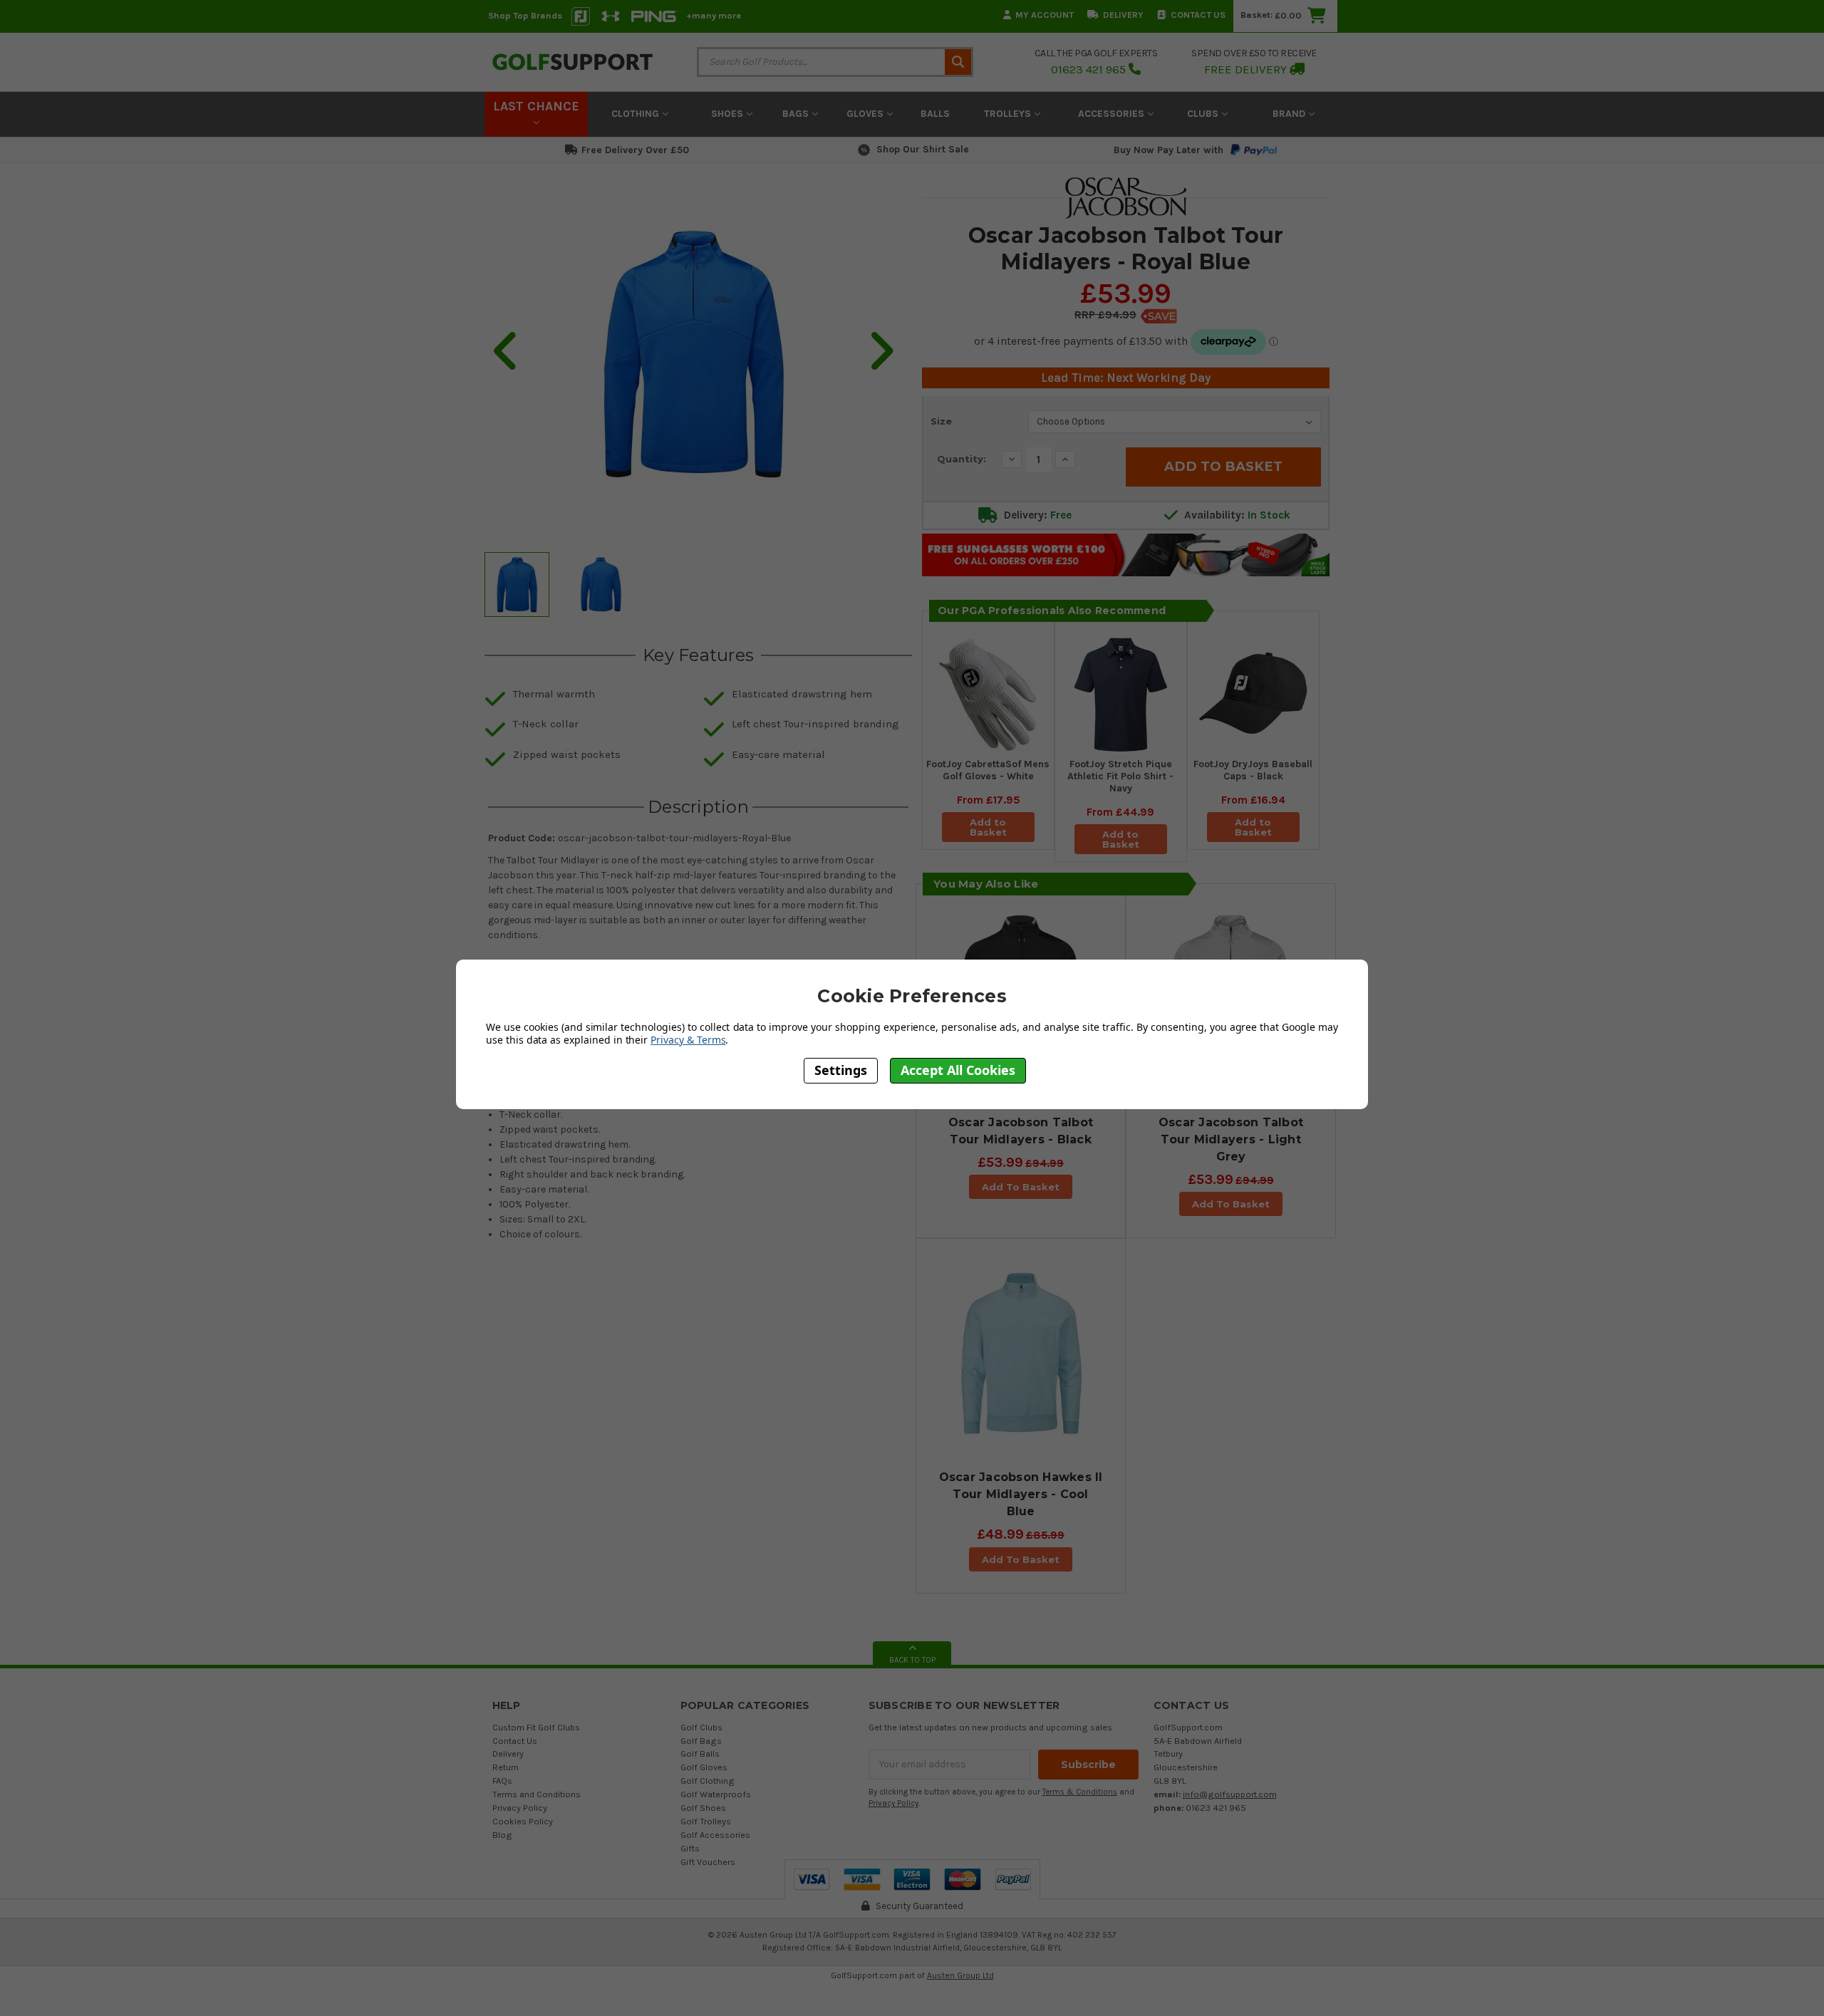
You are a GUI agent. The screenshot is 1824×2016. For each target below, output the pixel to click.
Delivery (1123, 15)
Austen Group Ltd (960, 1975)
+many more (714, 15)
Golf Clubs (701, 1727)
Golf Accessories (715, 1835)
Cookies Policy (523, 1821)
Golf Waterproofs (716, 1794)
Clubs (1204, 114)
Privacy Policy (520, 1808)
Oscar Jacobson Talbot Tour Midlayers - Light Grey (1231, 1139)
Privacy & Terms (688, 1040)
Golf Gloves (704, 1767)
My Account (1045, 15)
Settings (841, 1071)
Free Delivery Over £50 (635, 150)
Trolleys (1009, 114)
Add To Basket (1021, 1187)
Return (506, 1767)
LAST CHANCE (536, 106)
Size (941, 421)
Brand (1290, 114)
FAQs (502, 1781)
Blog (502, 1835)
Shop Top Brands (525, 15)
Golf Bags (701, 1741)
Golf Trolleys (706, 1821)
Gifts (690, 1848)
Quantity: (962, 459)
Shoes (729, 114)
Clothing (637, 114)
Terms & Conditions (1080, 1792)
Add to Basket (988, 827)
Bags (797, 114)
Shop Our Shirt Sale (923, 149)
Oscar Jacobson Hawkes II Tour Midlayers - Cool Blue (1021, 1494)
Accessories (1113, 114)
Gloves (866, 114)
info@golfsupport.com (1230, 1794)
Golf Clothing (708, 1781)
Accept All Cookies (958, 1071)
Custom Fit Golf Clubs (536, 1727)
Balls (935, 114)
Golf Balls (700, 1753)
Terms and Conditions (537, 1794)
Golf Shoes (703, 1808)
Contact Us (1198, 15)
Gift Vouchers (708, 1862)
